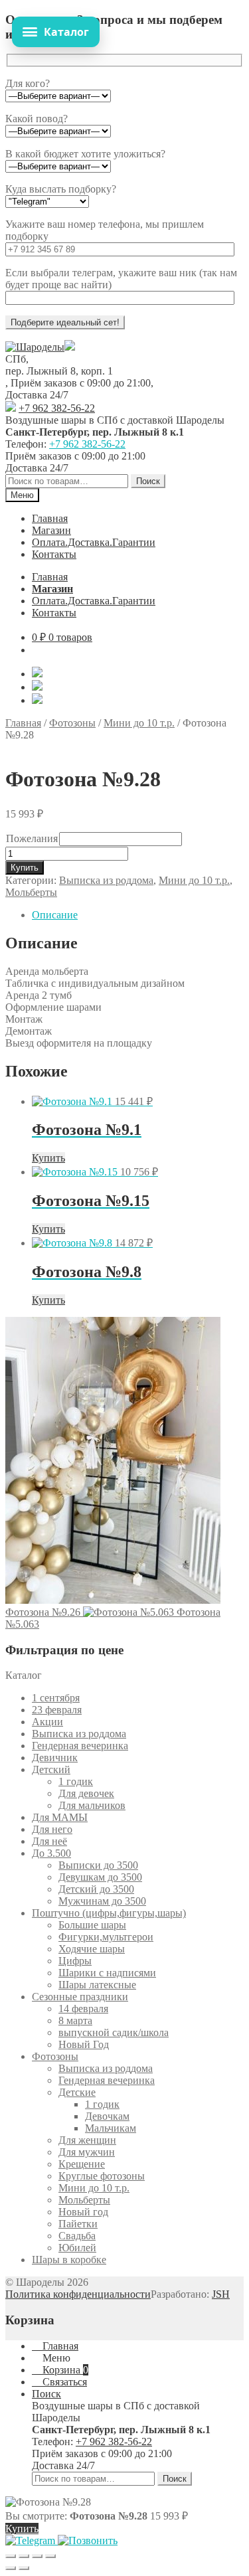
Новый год (83, 2212)
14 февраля (83, 2009)
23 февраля (57, 1710)
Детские (77, 2092)
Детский (51, 1769)
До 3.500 (51, 1853)
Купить (25, 868)
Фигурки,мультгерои (106, 1937)
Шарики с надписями (107, 1973)
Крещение (82, 2164)
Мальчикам (111, 2128)
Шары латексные (97, 1985)
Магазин (51, 530)
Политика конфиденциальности (78, 2294)
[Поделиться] (37, 2556)
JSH (221, 2294)
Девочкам (107, 2116)
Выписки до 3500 (98, 1865)
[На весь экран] (24, 2556)
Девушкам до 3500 (100, 1877)
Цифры (75, 1961)
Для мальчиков (92, 1805)
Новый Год (84, 2044)
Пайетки (78, 2224)
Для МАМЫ (60, 1817)
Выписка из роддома (106, 880)
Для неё (49, 1841)
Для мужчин (87, 2152)
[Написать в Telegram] (32, 2540)
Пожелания (32, 838)
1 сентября (56, 1698)
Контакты (54, 554)
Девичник (55, 1758)
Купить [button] (48, 1158)
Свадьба (77, 2236)
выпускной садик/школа (114, 2032)
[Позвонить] (88, 2540)
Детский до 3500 (96, 1889)
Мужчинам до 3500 (102, 1901)
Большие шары (92, 1925)
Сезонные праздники (80, 1997)
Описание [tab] (55, 915)
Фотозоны (72, 723)
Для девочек (86, 1793)
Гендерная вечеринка (80, 1746)
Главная (50, 518)
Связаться (63, 2382)
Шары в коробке (69, 2260)
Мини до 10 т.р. (139, 723)
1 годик (76, 1781)
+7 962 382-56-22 (57, 408)
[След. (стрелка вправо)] (24, 2568)
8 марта (75, 2020)
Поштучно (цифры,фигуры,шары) (109, 1913)
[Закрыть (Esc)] (50, 2556)
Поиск (148, 481)
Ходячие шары (92, 1949)
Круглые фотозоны (102, 2176)
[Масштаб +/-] (11, 2556)
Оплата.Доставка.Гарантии (94, 542)
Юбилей (77, 2248)
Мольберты (31, 892)
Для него (52, 1829)
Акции (47, 1722)
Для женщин (87, 2140)
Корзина (64, 2370)
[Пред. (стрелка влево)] (11, 2568)
